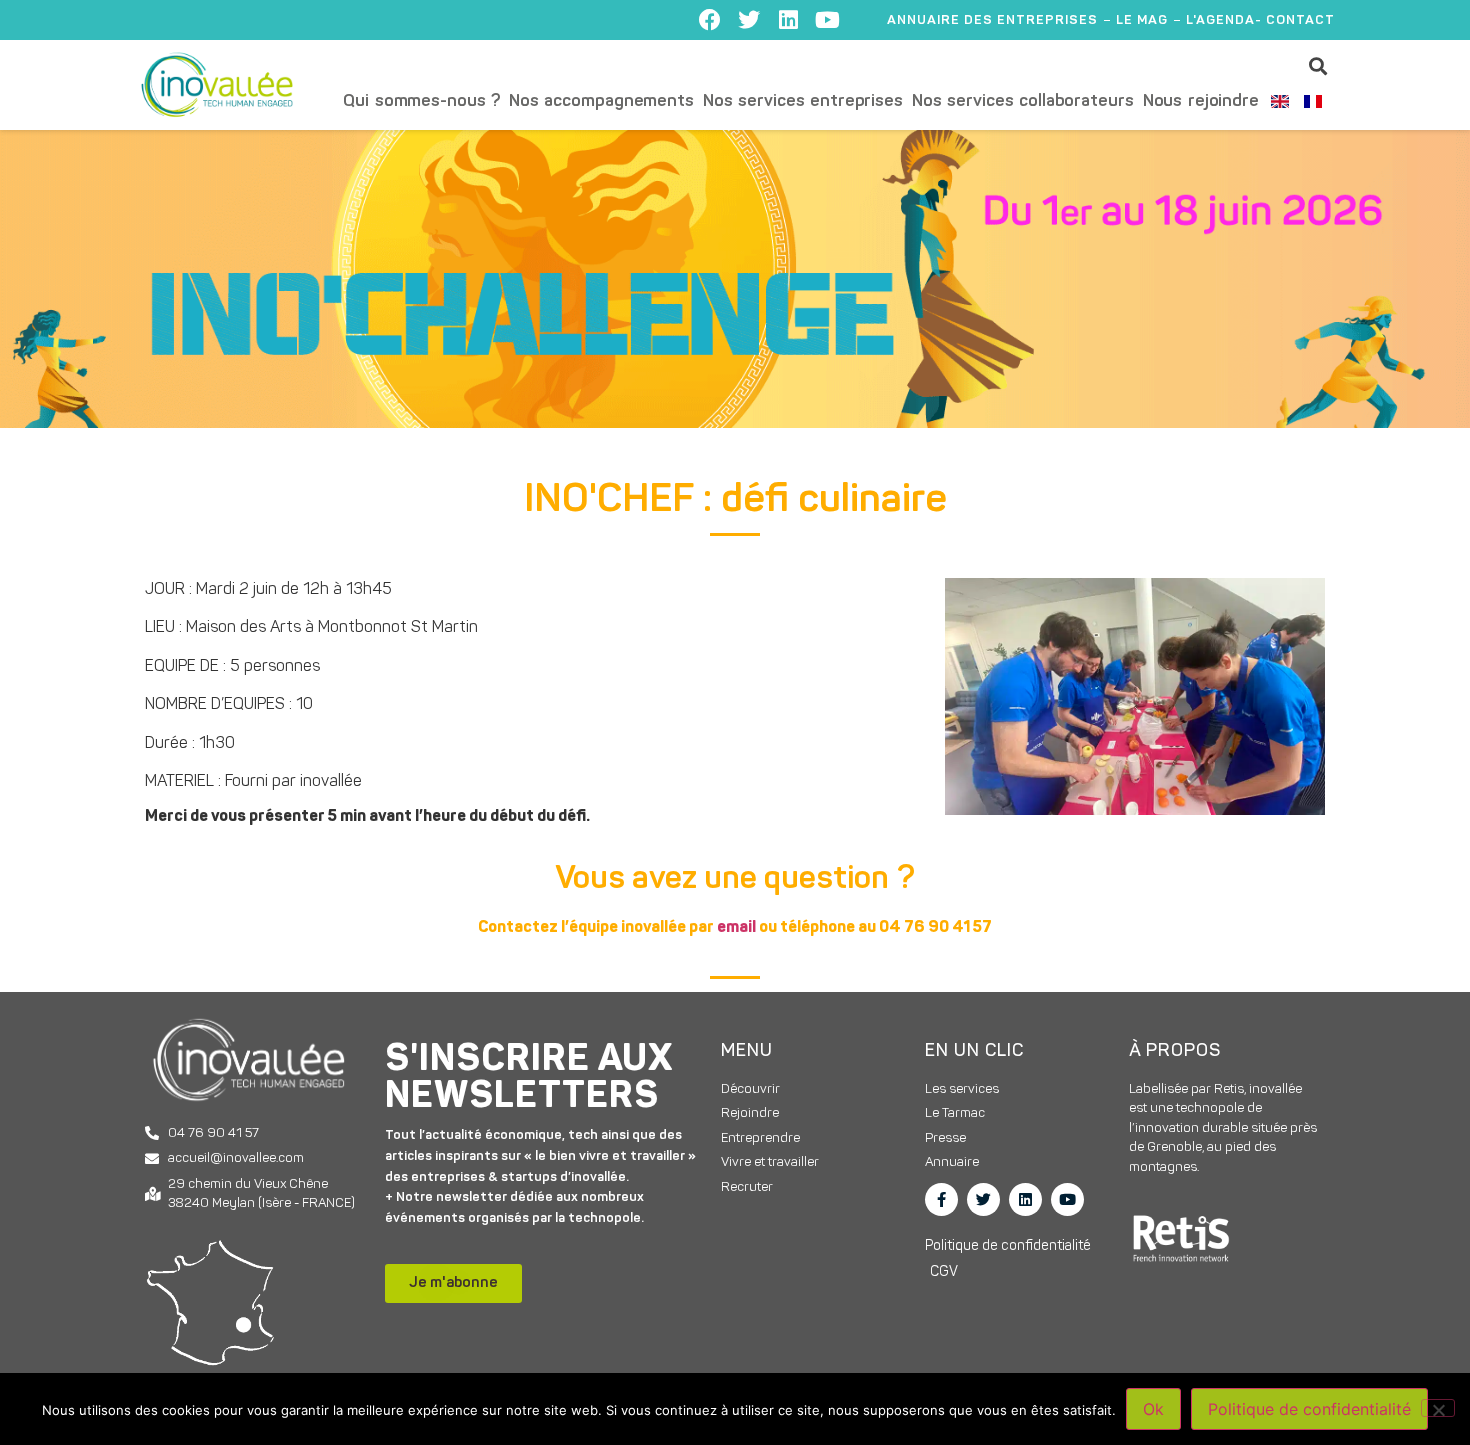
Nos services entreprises (803, 101)
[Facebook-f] (941, 1199)
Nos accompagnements (601, 101)
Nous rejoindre (1201, 101)
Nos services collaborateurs (1023, 101)
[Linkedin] (788, 20)
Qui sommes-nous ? (421, 101)
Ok (1153, 1409)
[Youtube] (827, 20)
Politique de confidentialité (1309, 1409)
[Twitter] (749, 20)
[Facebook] (710, 20)
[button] (1318, 65)
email (736, 928)
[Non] (1438, 1408)
